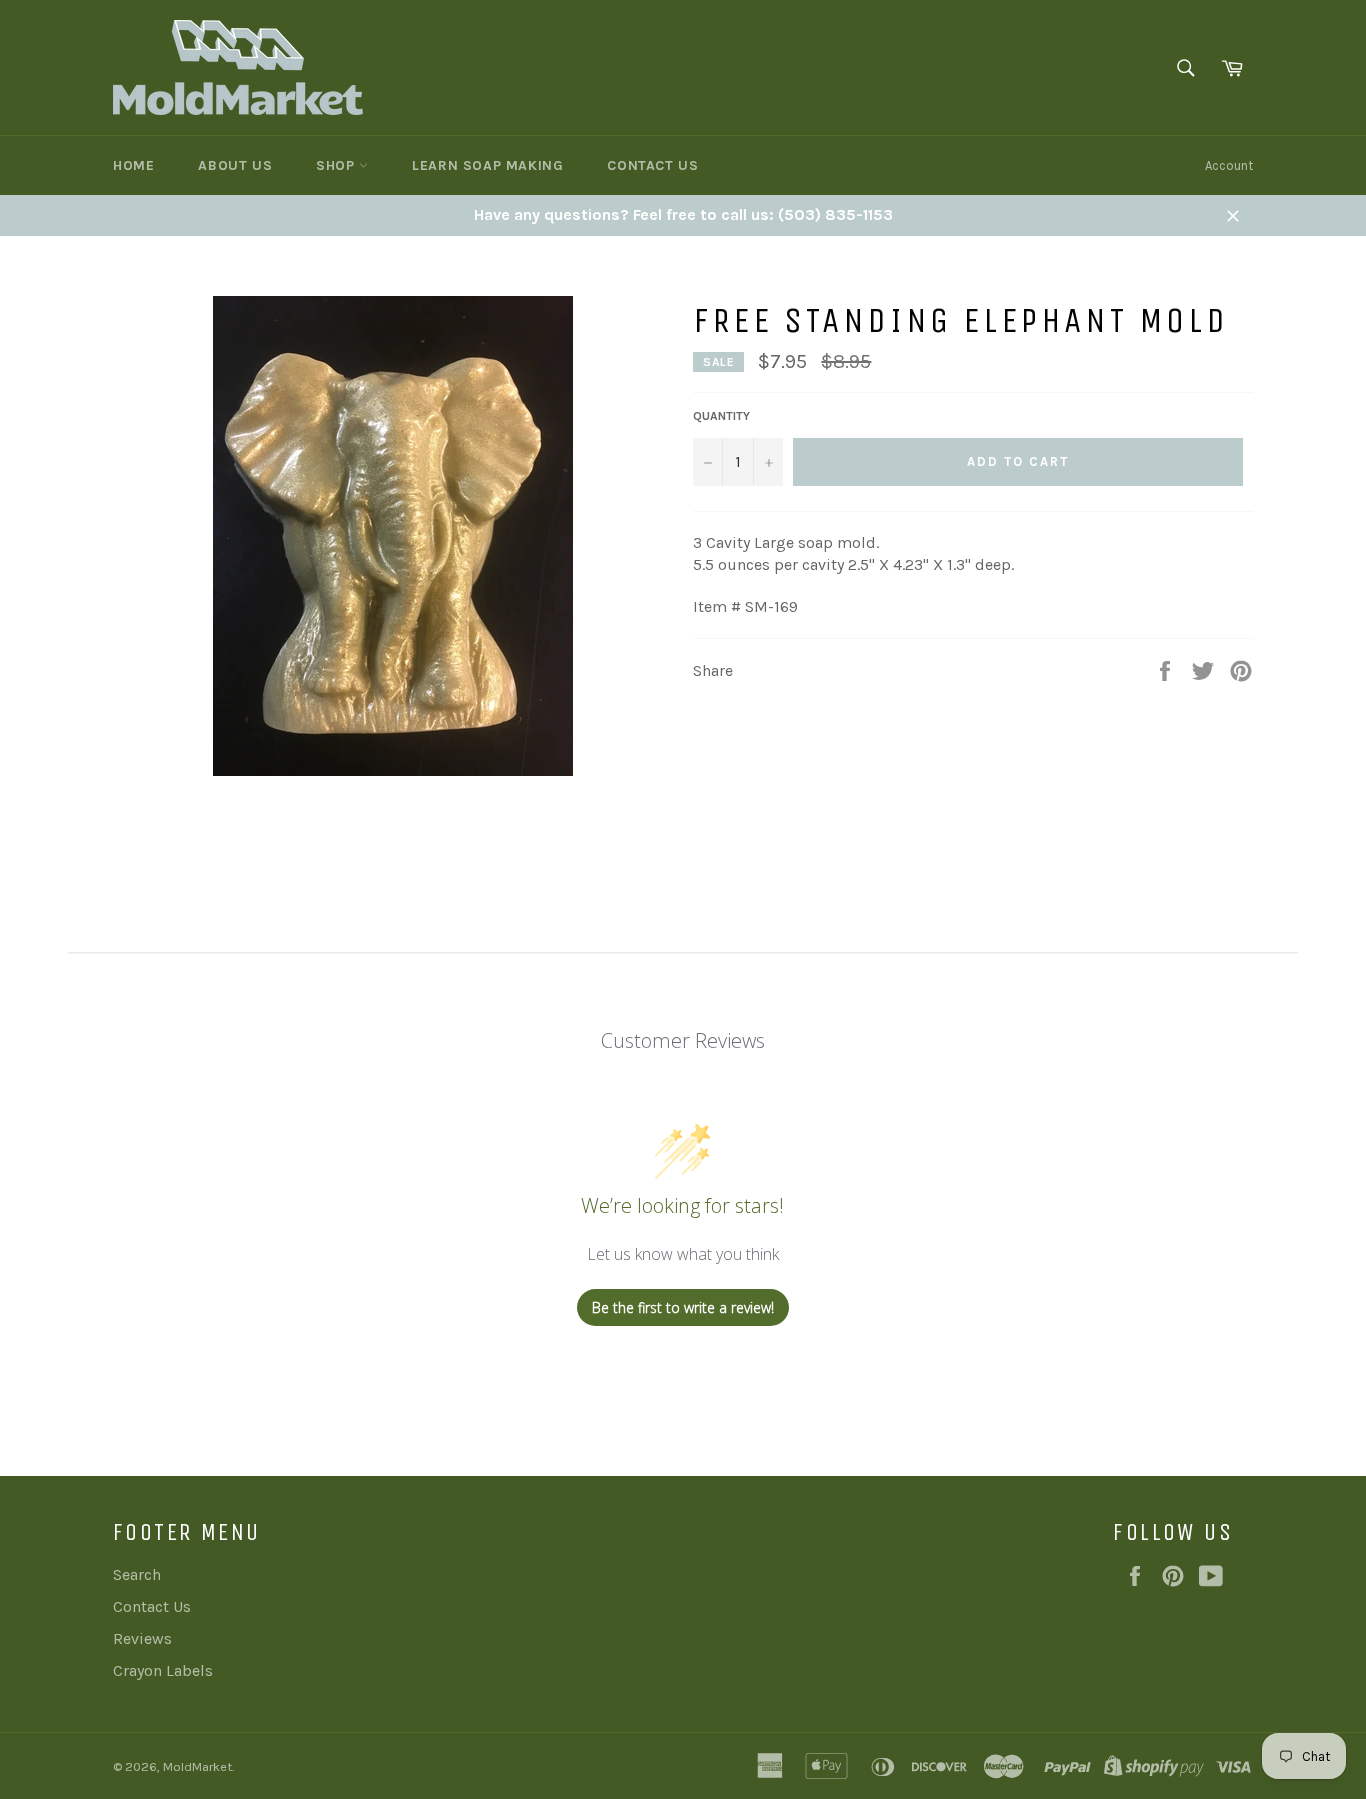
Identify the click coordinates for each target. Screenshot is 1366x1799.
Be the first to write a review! (683, 1307)
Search (137, 1574)
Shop (337, 165)
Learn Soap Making (487, 165)
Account (1229, 165)
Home (133, 165)
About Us (235, 165)
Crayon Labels (163, 1670)
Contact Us (652, 165)
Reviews (142, 1638)
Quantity (721, 416)
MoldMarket (197, 1766)
